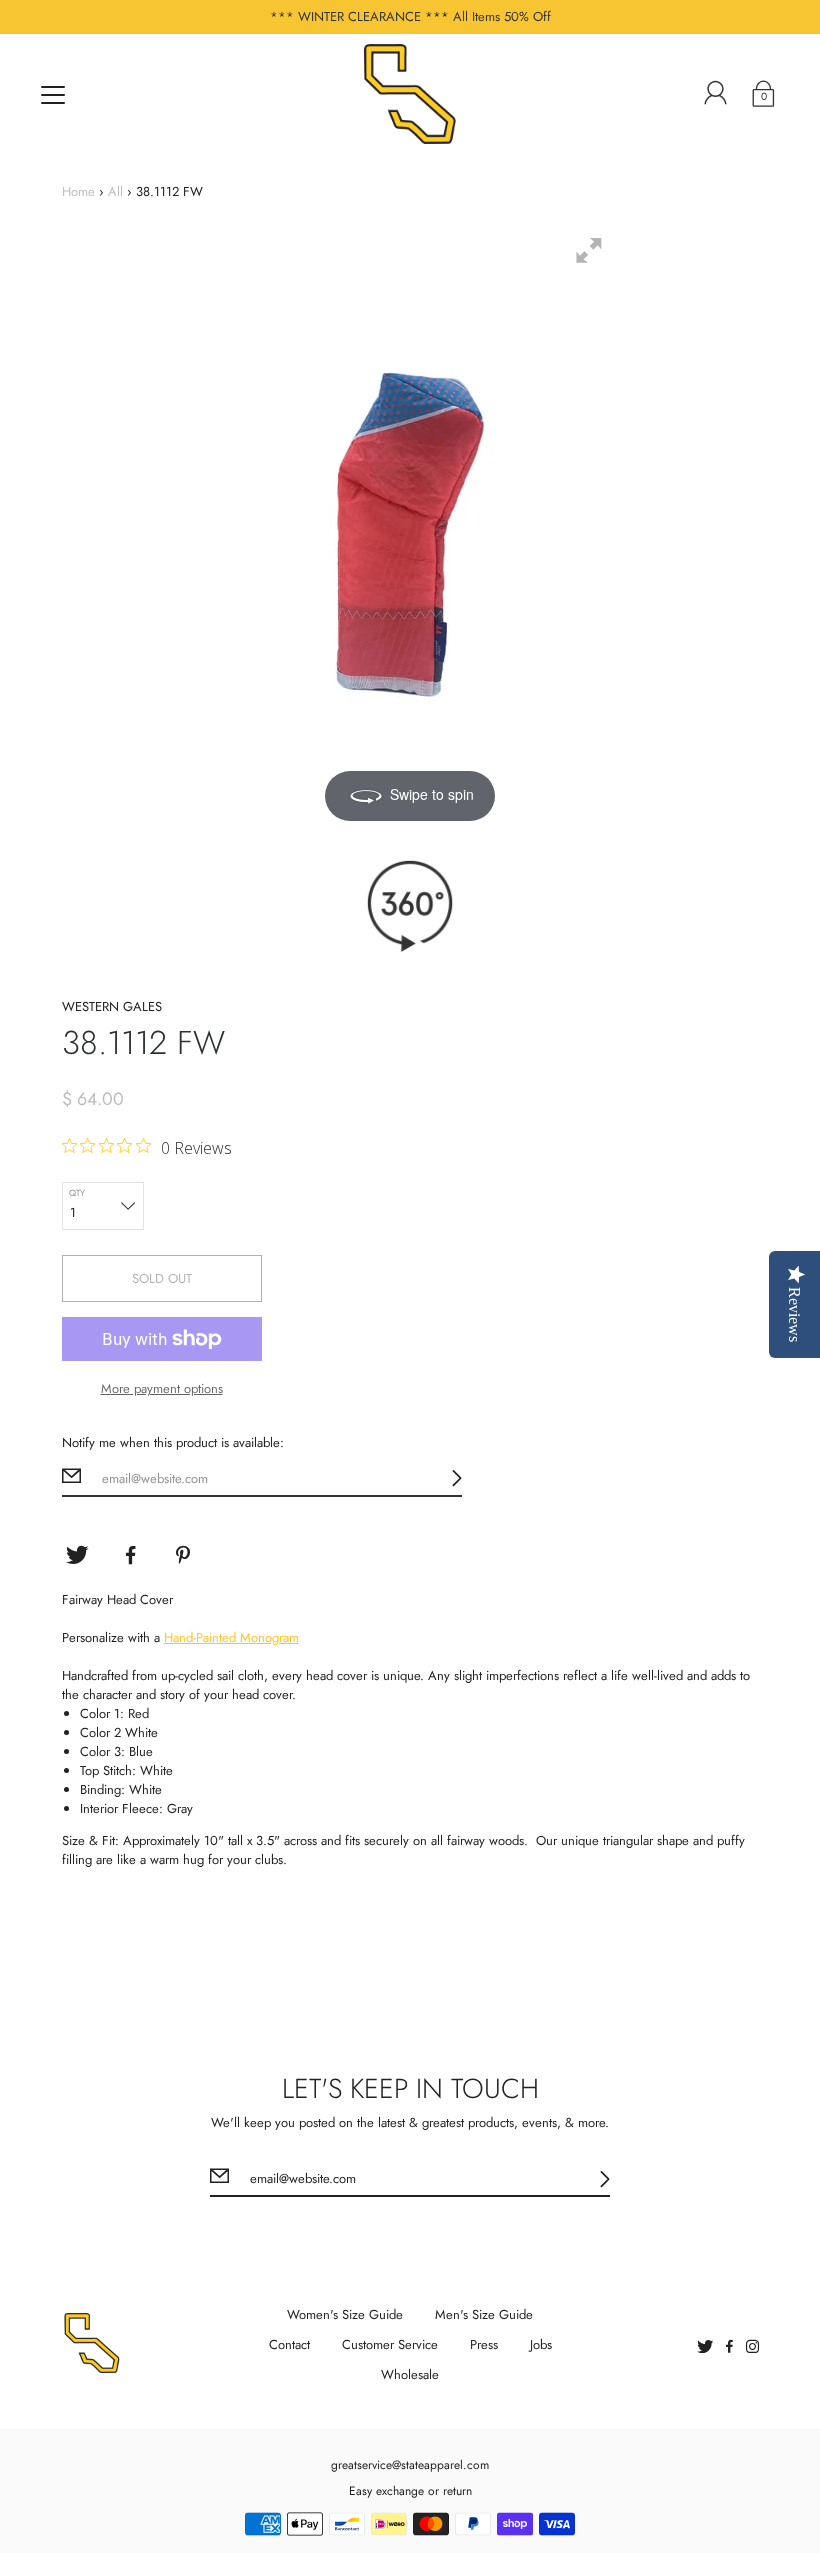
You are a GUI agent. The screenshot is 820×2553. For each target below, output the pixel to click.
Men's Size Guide (484, 2314)
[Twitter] (77, 1555)
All (115, 191)
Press (484, 2344)
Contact (289, 2344)
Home (78, 191)
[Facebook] (131, 1555)
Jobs (541, 2344)
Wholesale (410, 2374)
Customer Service (390, 2344)
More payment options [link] (162, 1388)
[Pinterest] (185, 1555)
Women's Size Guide (345, 2314)
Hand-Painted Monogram (231, 1637)
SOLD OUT (162, 1278)
